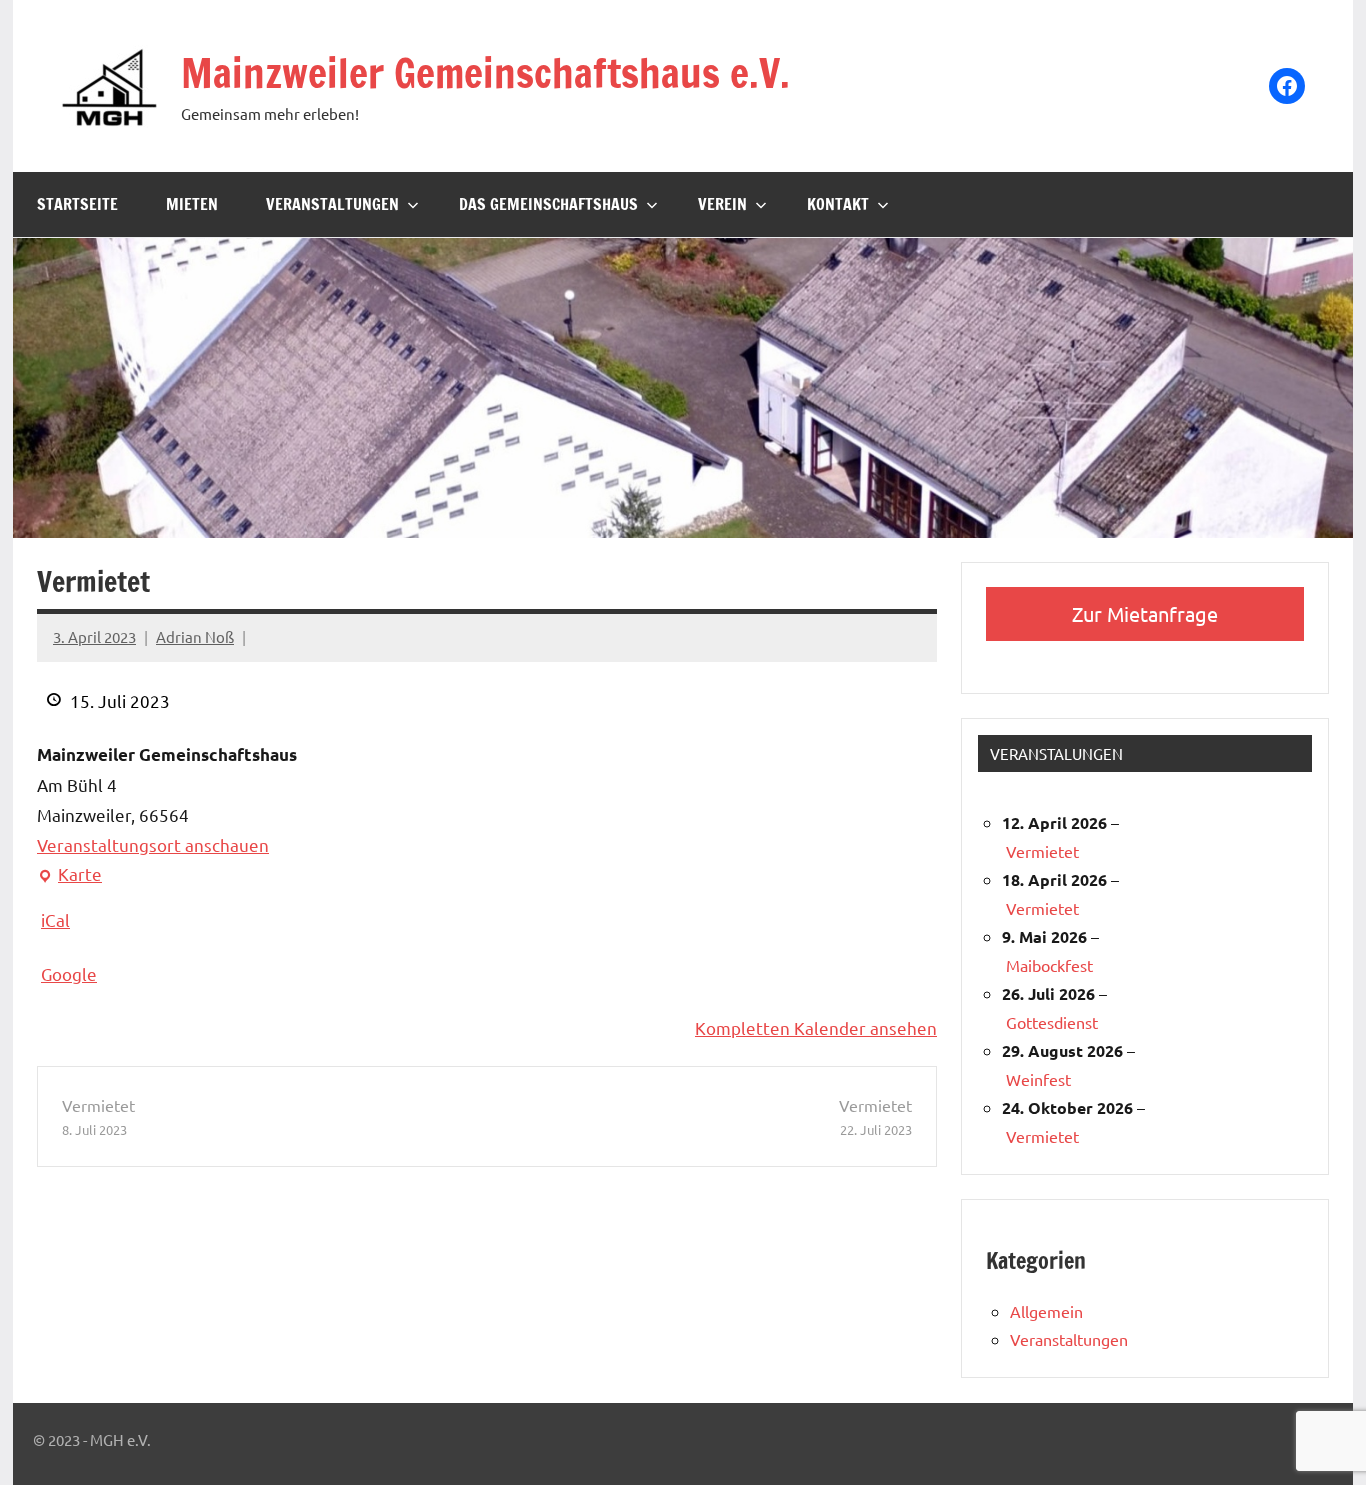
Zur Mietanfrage (1145, 613)
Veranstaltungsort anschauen (153, 844)
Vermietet (98, 1116)
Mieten (192, 204)
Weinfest (1038, 1079)
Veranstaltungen (332, 204)
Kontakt (838, 204)
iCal (55, 919)
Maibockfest (1049, 965)
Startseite (77, 204)
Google (69, 973)
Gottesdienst (1052, 1022)
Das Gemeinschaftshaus (548, 204)
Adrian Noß (195, 636)
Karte (69, 876)
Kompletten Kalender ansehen (816, 1027)
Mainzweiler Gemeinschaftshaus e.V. (485, 72)
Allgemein (1046, 1311)
